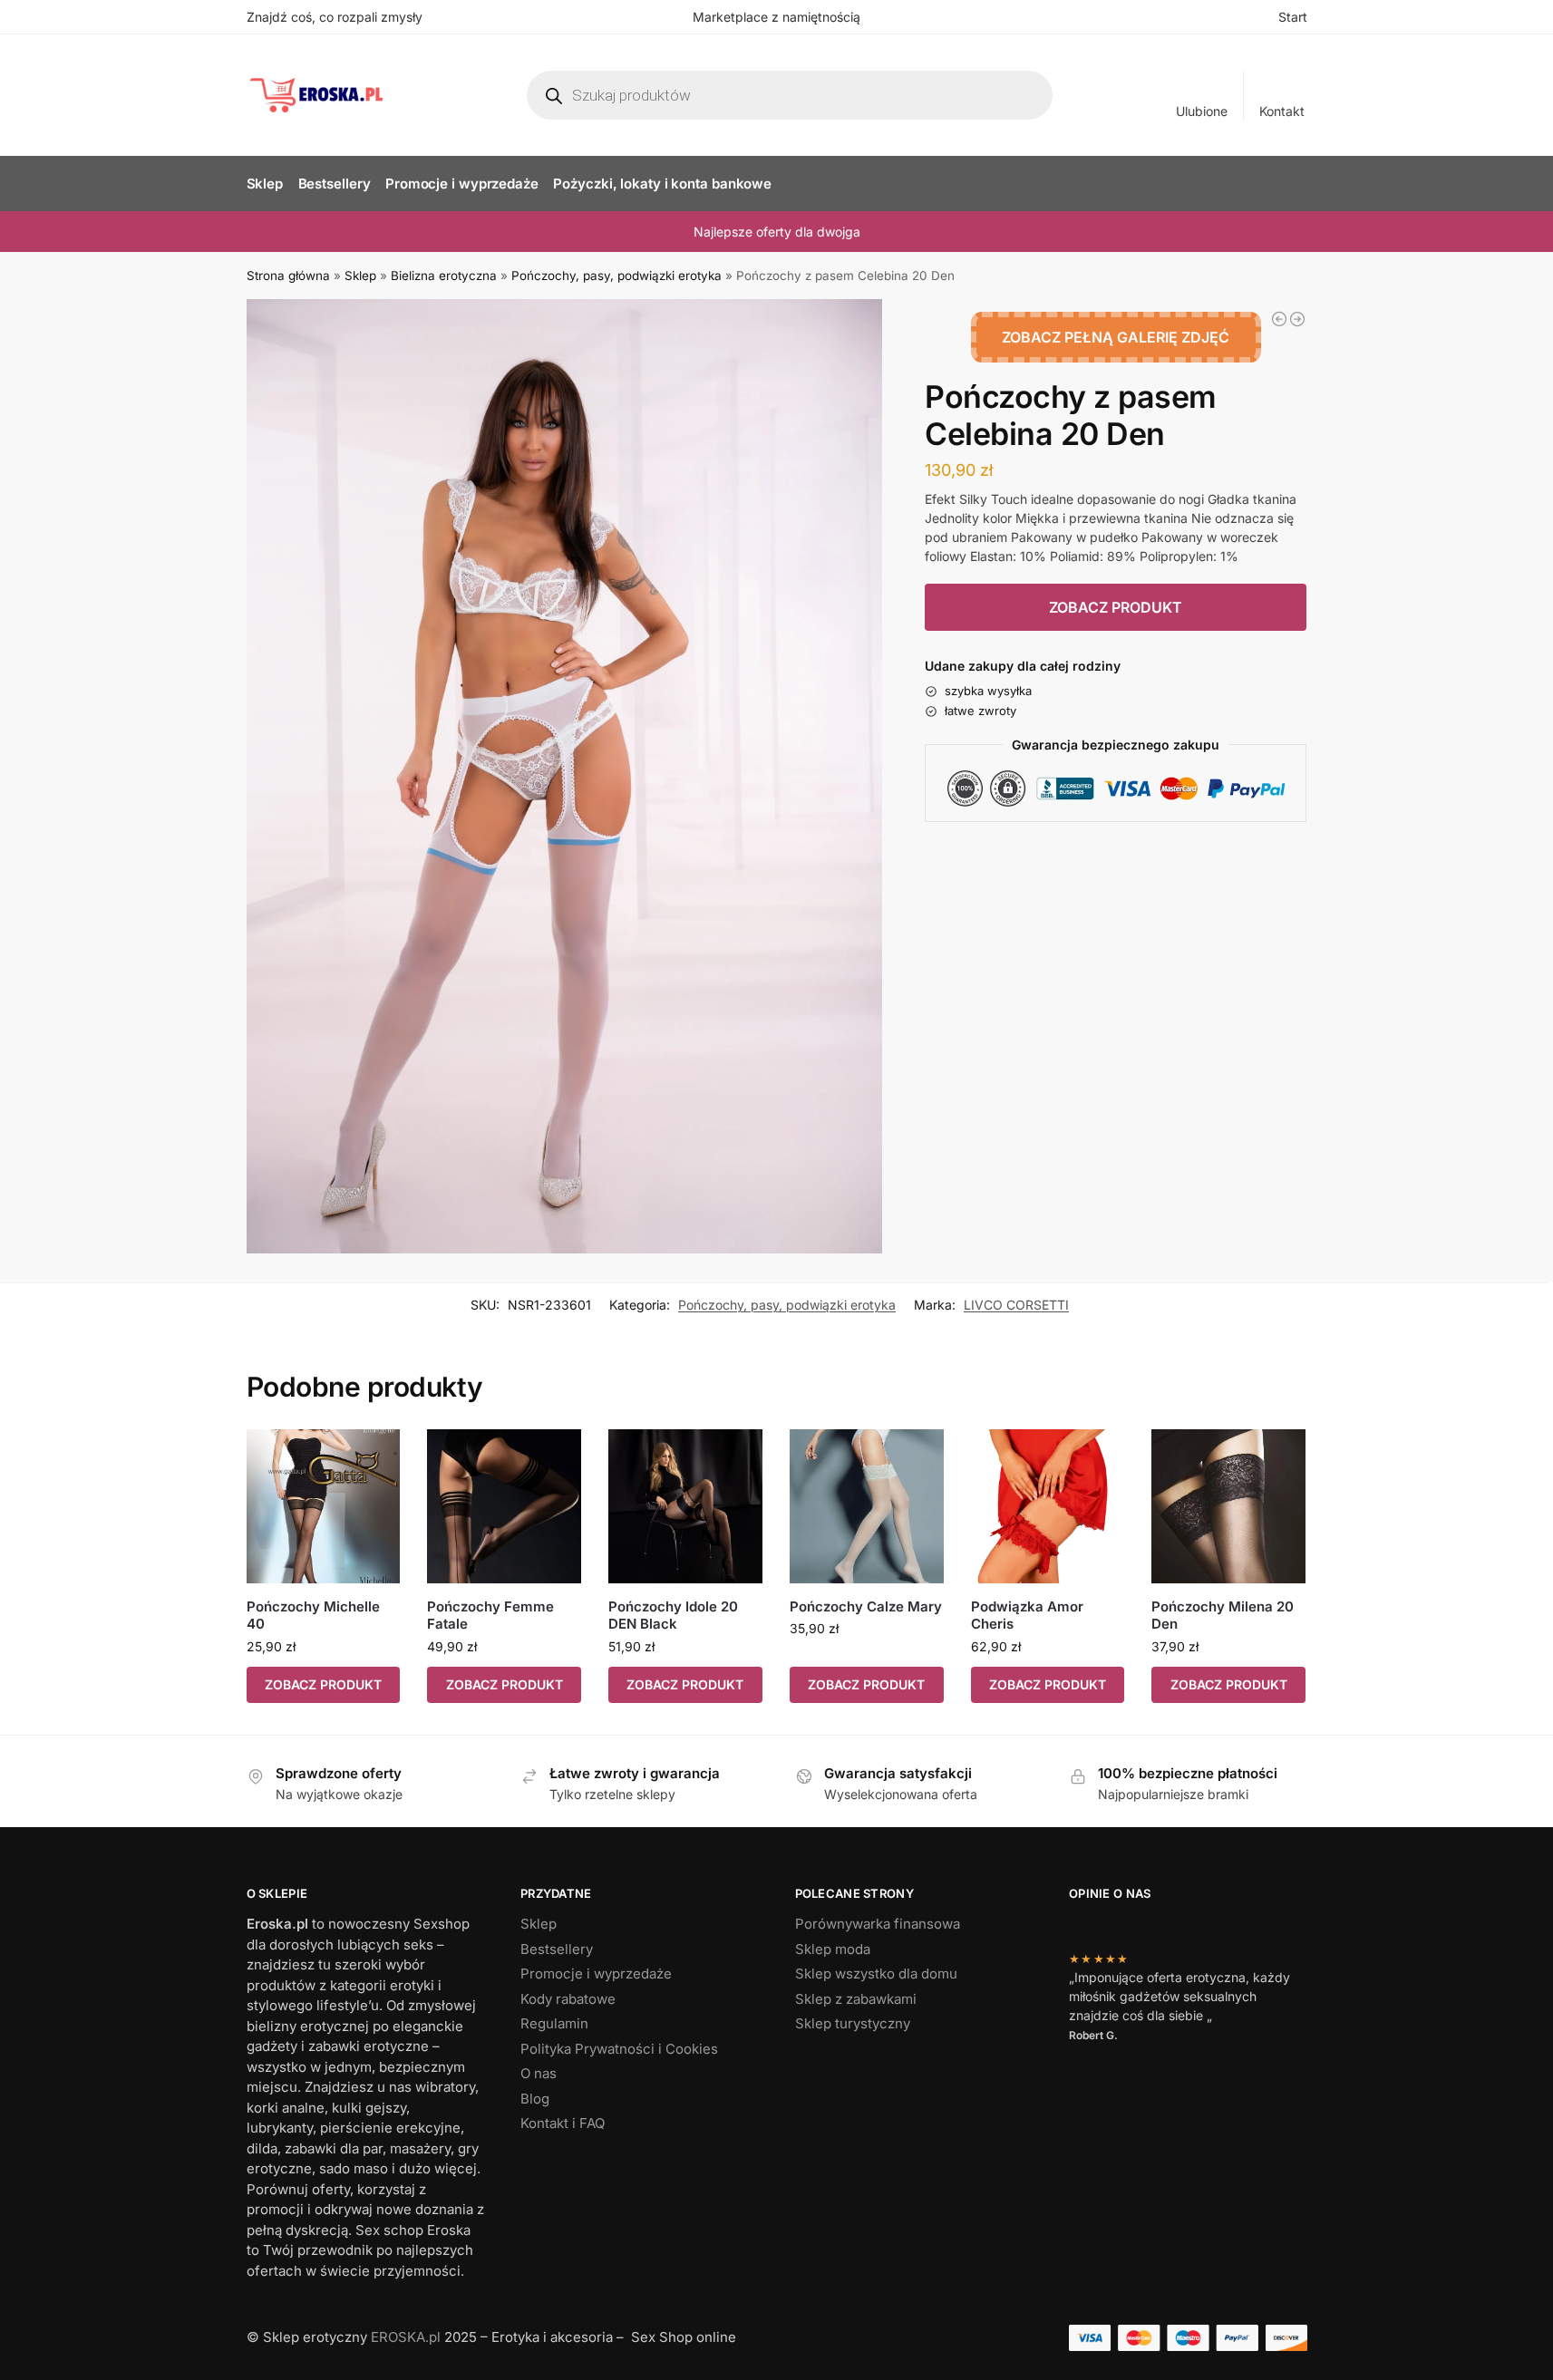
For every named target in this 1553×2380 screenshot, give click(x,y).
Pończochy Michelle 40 (313, 1616)
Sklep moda (833, 1949)
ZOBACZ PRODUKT (1116, 607)
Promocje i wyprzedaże (596, 1974)
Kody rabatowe (568, 1999)
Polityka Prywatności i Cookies (619, 2049)
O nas (539, 2073)
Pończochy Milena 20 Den (1223, 1616)
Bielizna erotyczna (444, 276)
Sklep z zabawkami (856, 1999)
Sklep (360, 276)
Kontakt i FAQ (563, 2123)
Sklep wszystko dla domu (876, 1974)
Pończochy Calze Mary (866, 1606)
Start (1293, 17)
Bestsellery (557, 1949)
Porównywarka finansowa (878, 1924)
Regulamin (554, 2023)
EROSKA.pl (406, 2337)
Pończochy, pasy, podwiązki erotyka (616, 276)
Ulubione (1202, 111)
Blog (535, 2099)
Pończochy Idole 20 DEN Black (673, 1616)
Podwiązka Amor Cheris (1027, 1616)
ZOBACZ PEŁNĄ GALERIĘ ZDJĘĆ (1116, 337)
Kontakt (1282, 111)
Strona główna (288, 276)
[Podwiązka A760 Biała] (1279, 319)
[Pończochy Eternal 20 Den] (1297, 319)
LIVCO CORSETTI (1016, 1305)
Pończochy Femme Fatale (490, 1616)
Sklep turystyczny (853, 2023)
